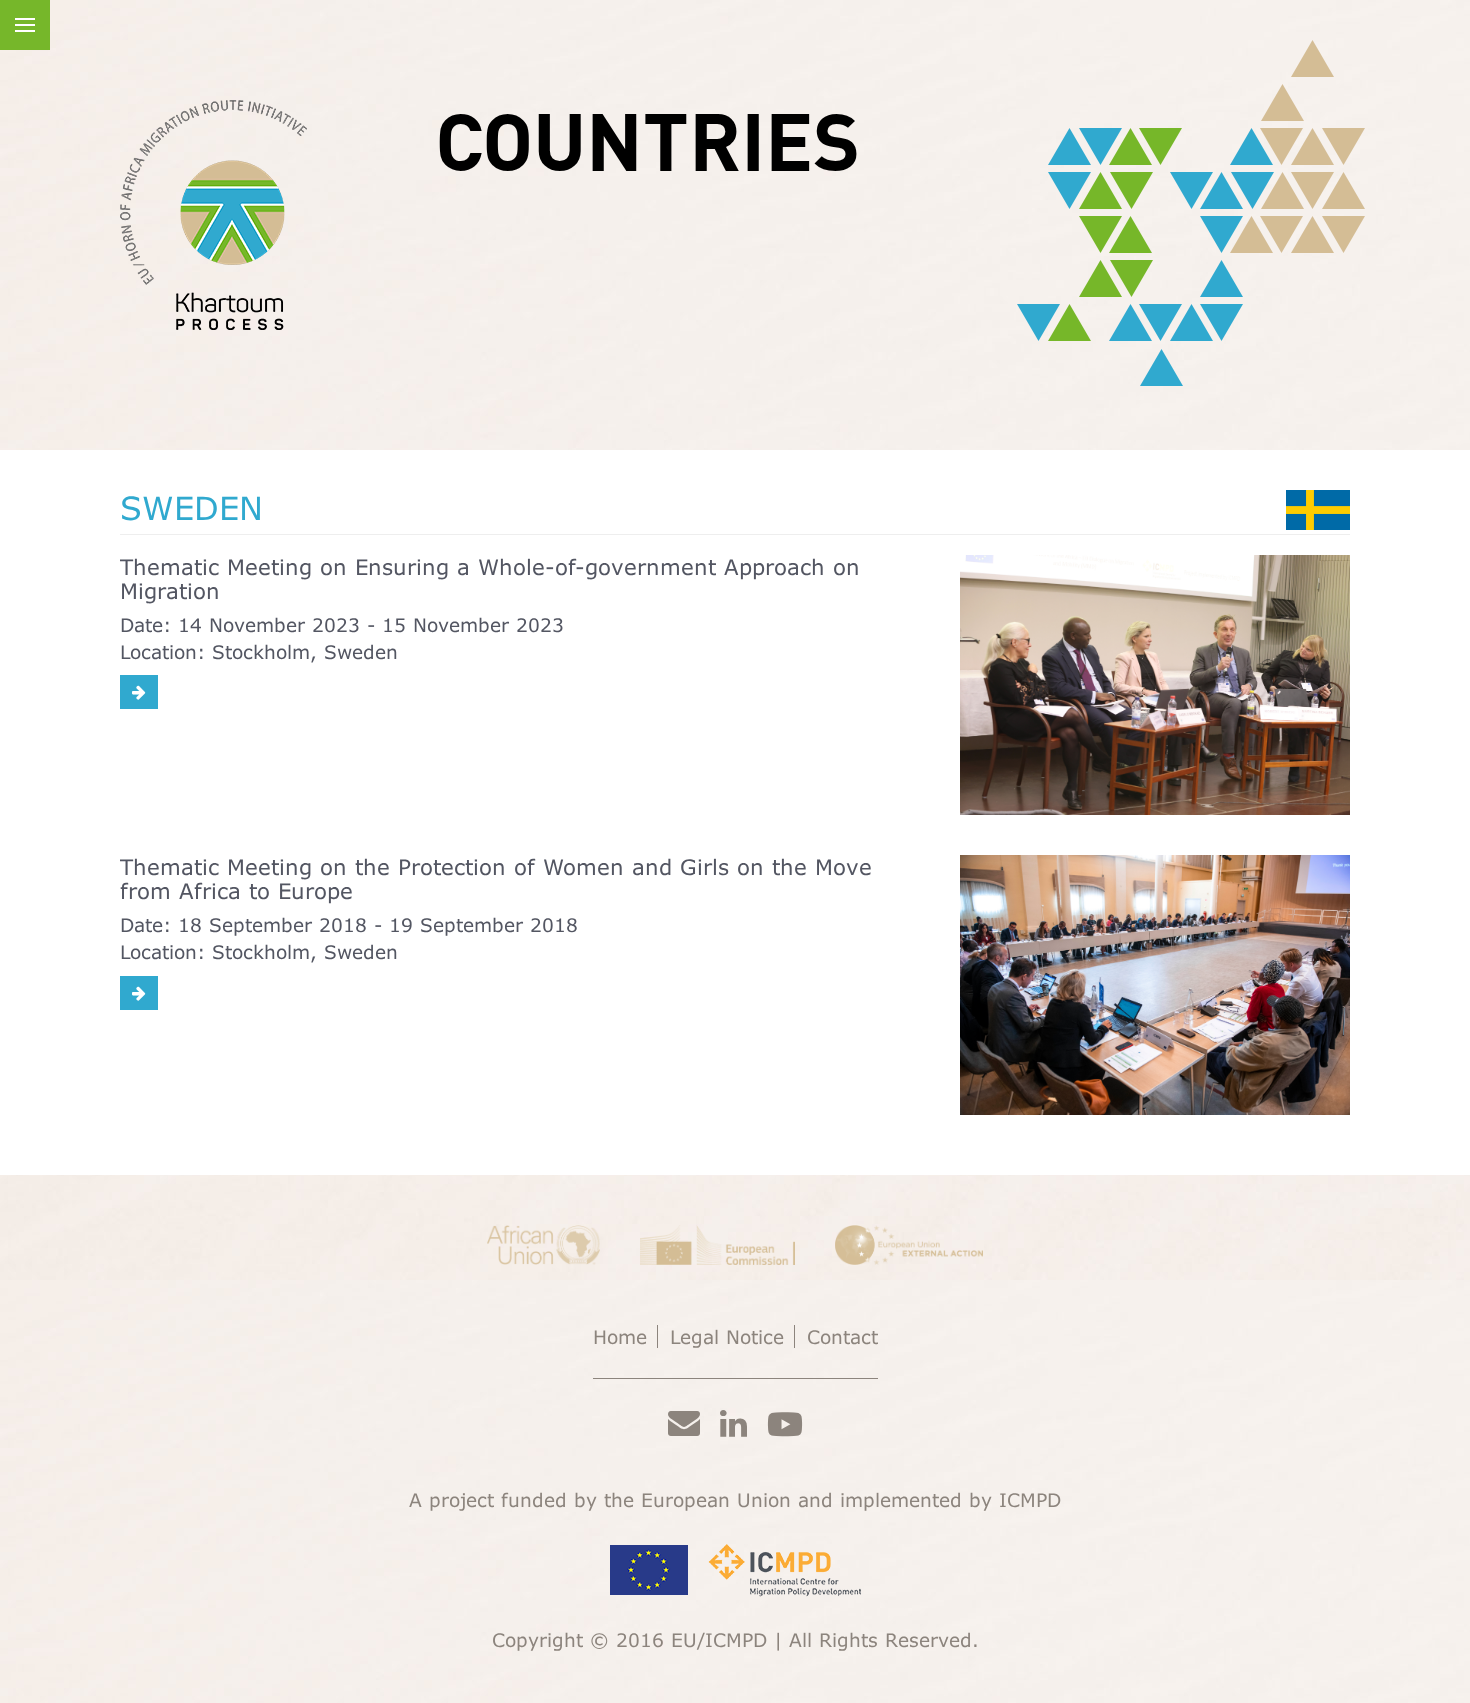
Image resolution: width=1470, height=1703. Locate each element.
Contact (842, 1336)
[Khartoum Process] (213, 215)
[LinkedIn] (733, 1422)
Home (620, 1336)
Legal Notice (727, 1336)
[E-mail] (684, 1421)
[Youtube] (785, 1423)
